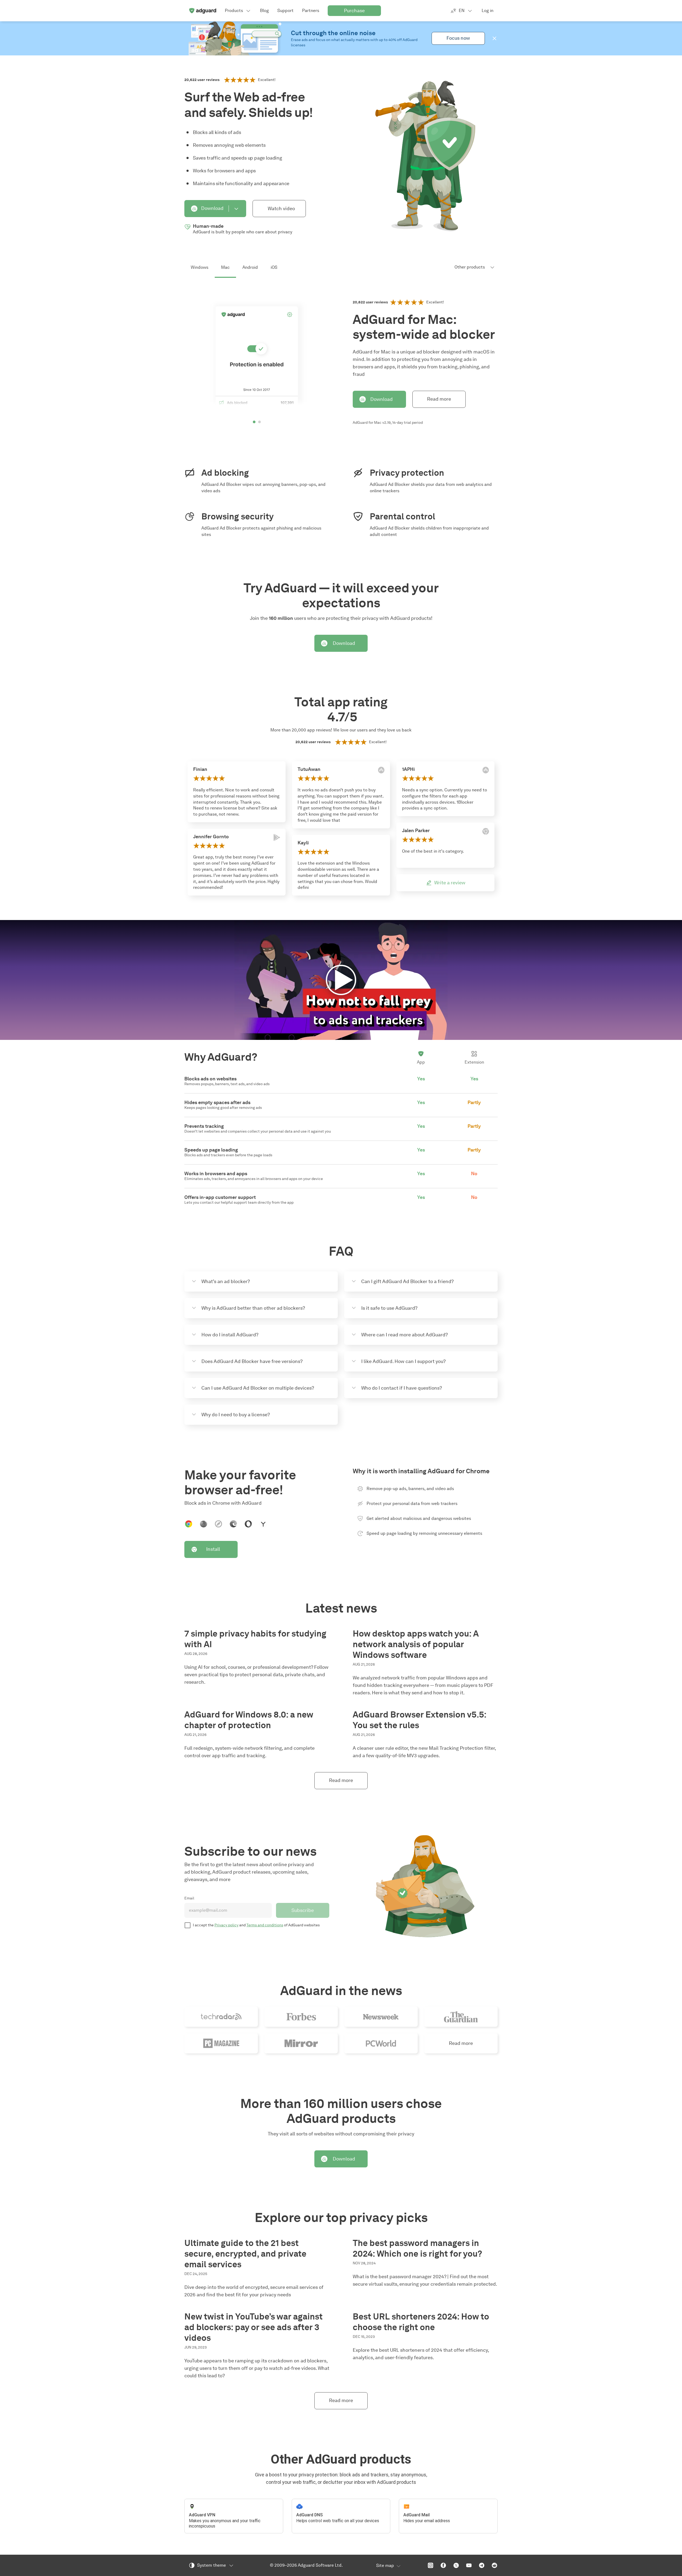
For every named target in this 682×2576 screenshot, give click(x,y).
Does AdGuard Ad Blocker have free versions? (252, 1361)
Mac (225, 267)
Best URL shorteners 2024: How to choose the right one (421, 2322)
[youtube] (469, 2565)
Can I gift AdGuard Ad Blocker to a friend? (407, 1281)
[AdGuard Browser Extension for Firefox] (204, 1524)
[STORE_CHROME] (486, 831)
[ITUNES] (381, 770)
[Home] (202, 11)
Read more (439, 399)
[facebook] (443, 2565)
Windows (200, 267)
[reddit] (494, 2565)
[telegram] (482, 2565)
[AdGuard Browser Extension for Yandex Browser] (263, 1524)
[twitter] (456, 2565)
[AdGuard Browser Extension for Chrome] (189, 1524)
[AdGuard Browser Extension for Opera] (248, 1524)
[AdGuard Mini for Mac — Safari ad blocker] (218, 1524)
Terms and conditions (265, 1925)
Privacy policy (226, 1925)
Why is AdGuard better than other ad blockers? (253, 1308)
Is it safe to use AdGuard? (389, 1308)
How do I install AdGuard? (230, 1335)
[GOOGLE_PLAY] (277, 837)
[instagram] (431, 2565)
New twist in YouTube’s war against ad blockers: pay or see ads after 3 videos (253, 2327)
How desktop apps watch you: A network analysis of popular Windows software (416, 1644)
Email (189, 1898)
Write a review (450, 883)
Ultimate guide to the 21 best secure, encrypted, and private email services (245, 2254)
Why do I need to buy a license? (236, 1415)
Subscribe (303, 1910)
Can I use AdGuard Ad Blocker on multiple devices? (258, 1388)
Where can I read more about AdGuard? (405, 1335)
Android (250, 267)
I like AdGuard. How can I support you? (403, 1361)
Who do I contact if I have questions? (402, 1388)
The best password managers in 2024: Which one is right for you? (417, 2248)
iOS (274, 267)
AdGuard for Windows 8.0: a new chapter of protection (249, 1720)
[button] (494, 38)
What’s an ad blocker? (226, 1281)
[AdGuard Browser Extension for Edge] (233, 1524)
